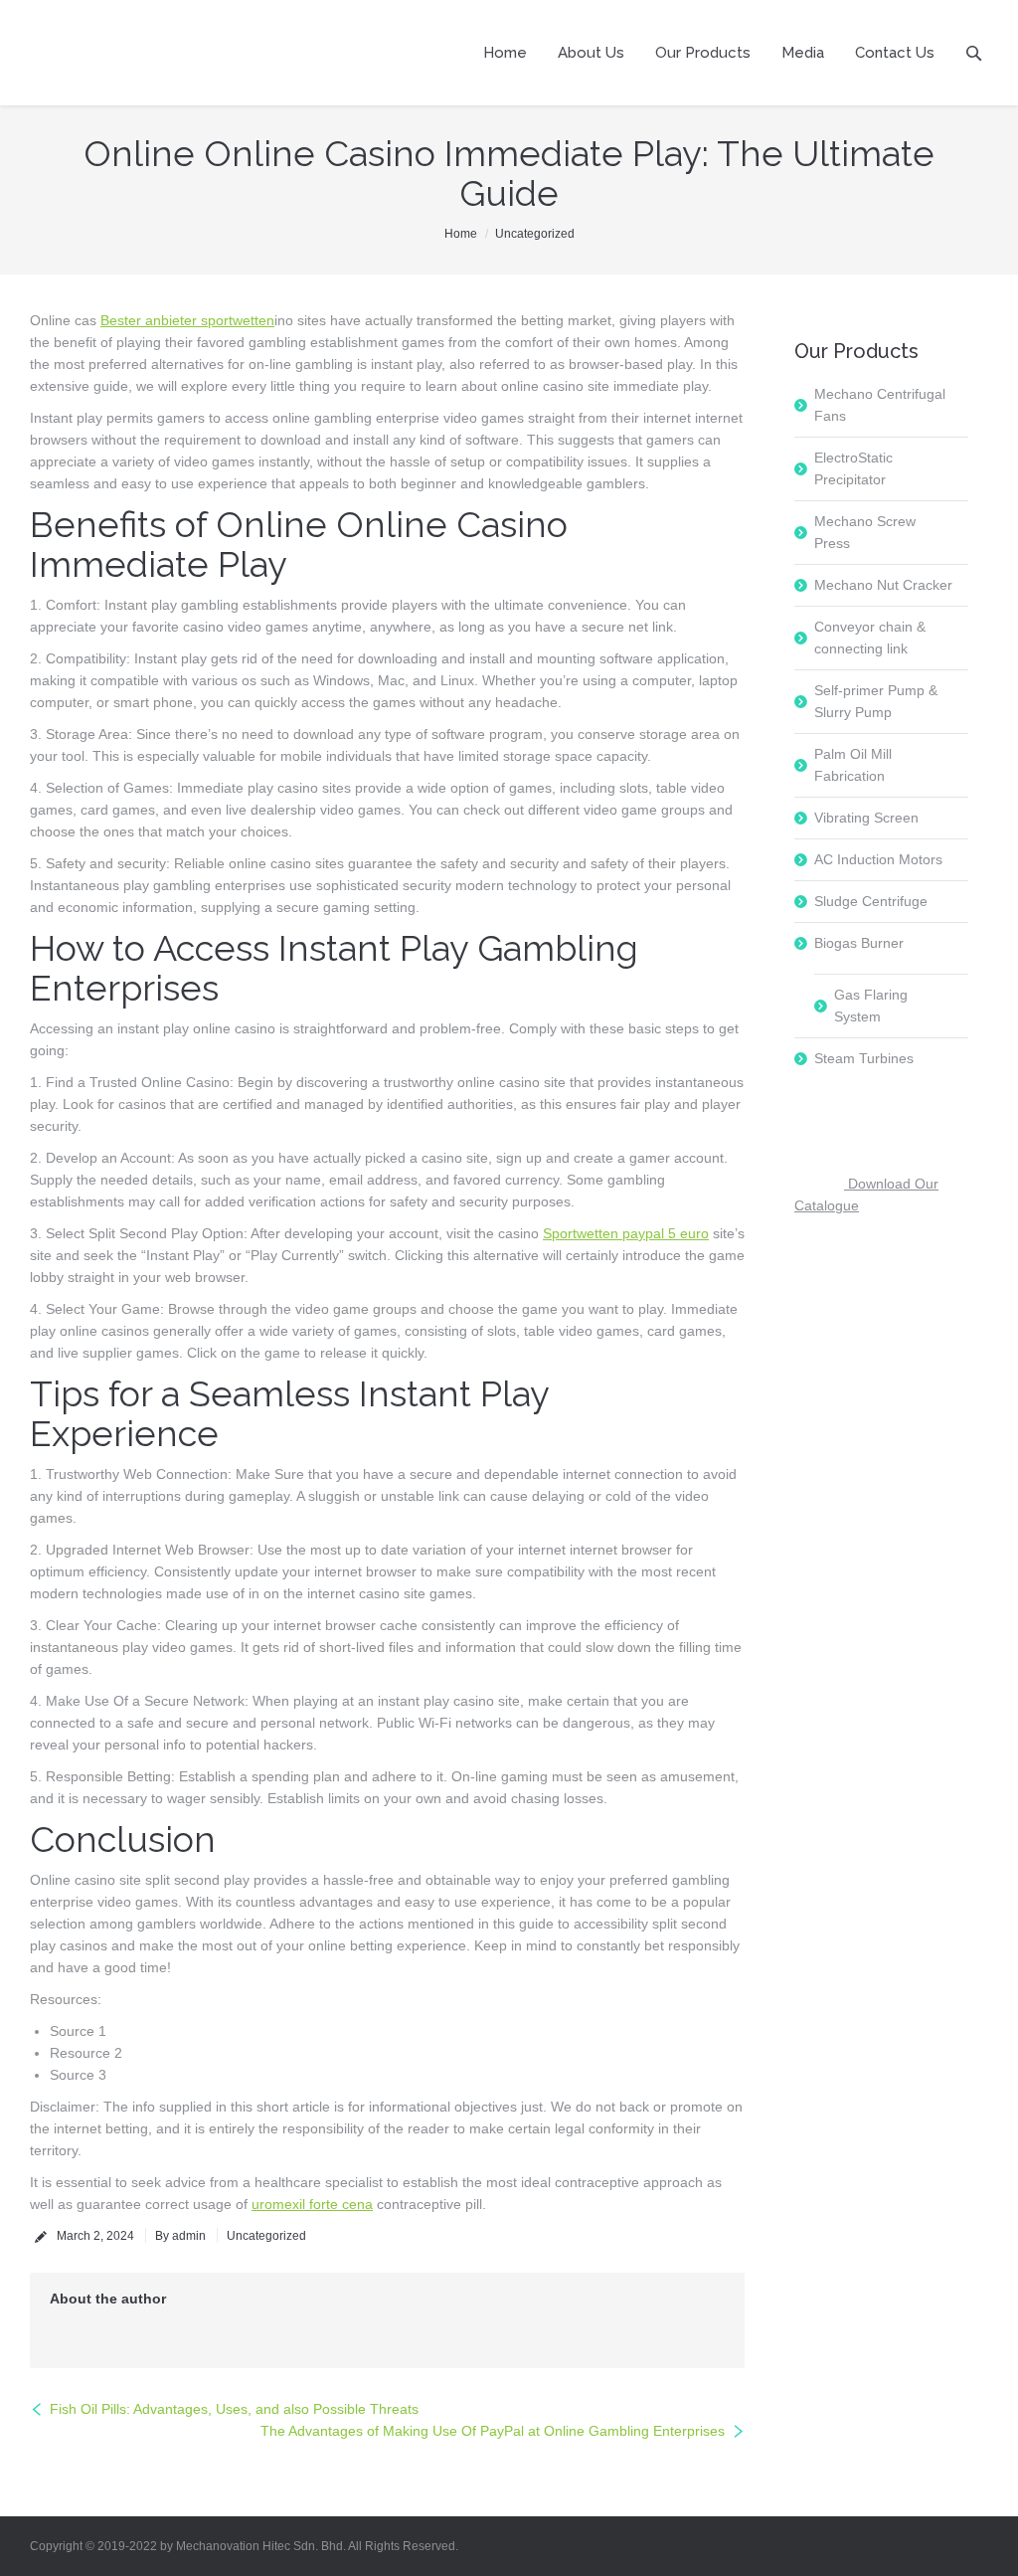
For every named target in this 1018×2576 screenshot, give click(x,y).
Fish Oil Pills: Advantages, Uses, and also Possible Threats (234, 2409)
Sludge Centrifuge (871, 901)
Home (461, 234)
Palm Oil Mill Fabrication (853, 765)
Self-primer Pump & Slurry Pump (876, 701)
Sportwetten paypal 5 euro (626, 1233)
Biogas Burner (859, 943)
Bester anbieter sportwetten (187, 320)
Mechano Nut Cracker (883, 585)
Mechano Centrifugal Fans (880, 405)
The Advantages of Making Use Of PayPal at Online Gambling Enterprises (493, 2431)
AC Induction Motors (878, 859)
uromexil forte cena (312, 2204)
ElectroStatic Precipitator (853, 468)
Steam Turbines (864, 1058)
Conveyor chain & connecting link (870, 638)
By (180, 2236)
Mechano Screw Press (865, 532)
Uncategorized (535, 234)
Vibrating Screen (866, 818)
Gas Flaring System (871, 1006)
